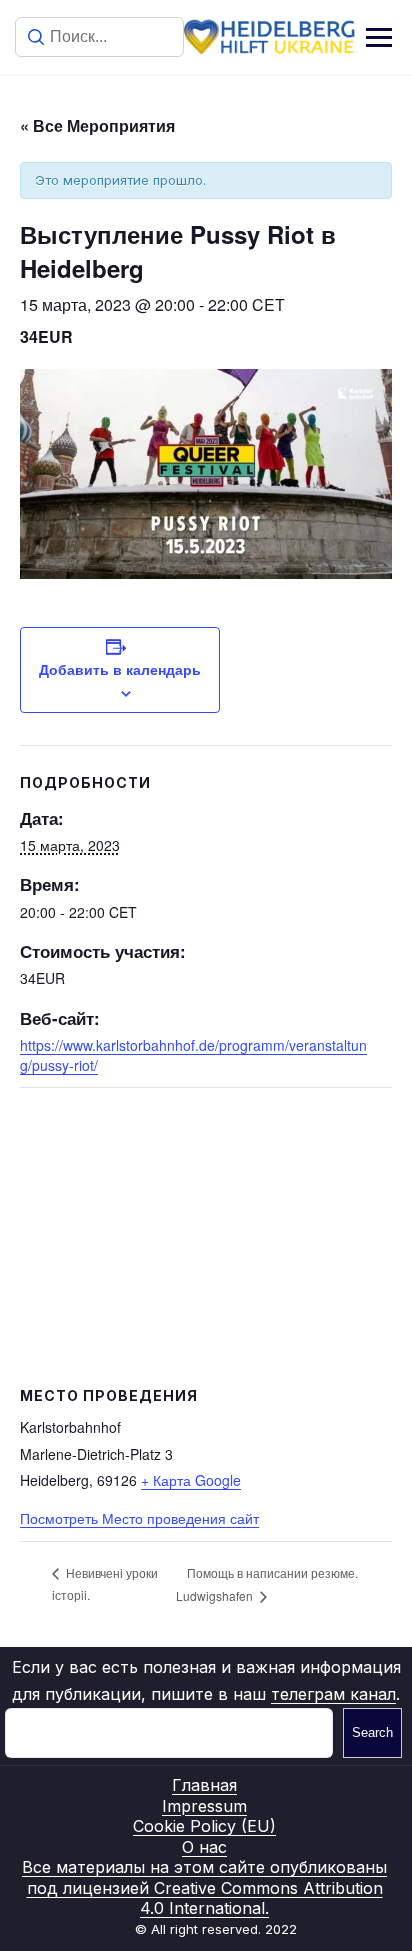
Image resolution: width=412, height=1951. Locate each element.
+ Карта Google (191, 1480)
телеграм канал (333, 1694)
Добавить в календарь (120, 669)
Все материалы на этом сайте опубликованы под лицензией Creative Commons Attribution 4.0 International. (204, 1887)
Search (372, 1732)
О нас (204, 1847)
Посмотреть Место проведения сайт (139, 1518)
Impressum (204, 1806)
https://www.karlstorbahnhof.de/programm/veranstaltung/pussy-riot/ (193, 1055)
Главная (204, 1785)
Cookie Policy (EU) (204, 1826)
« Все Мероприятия (97, 125)
